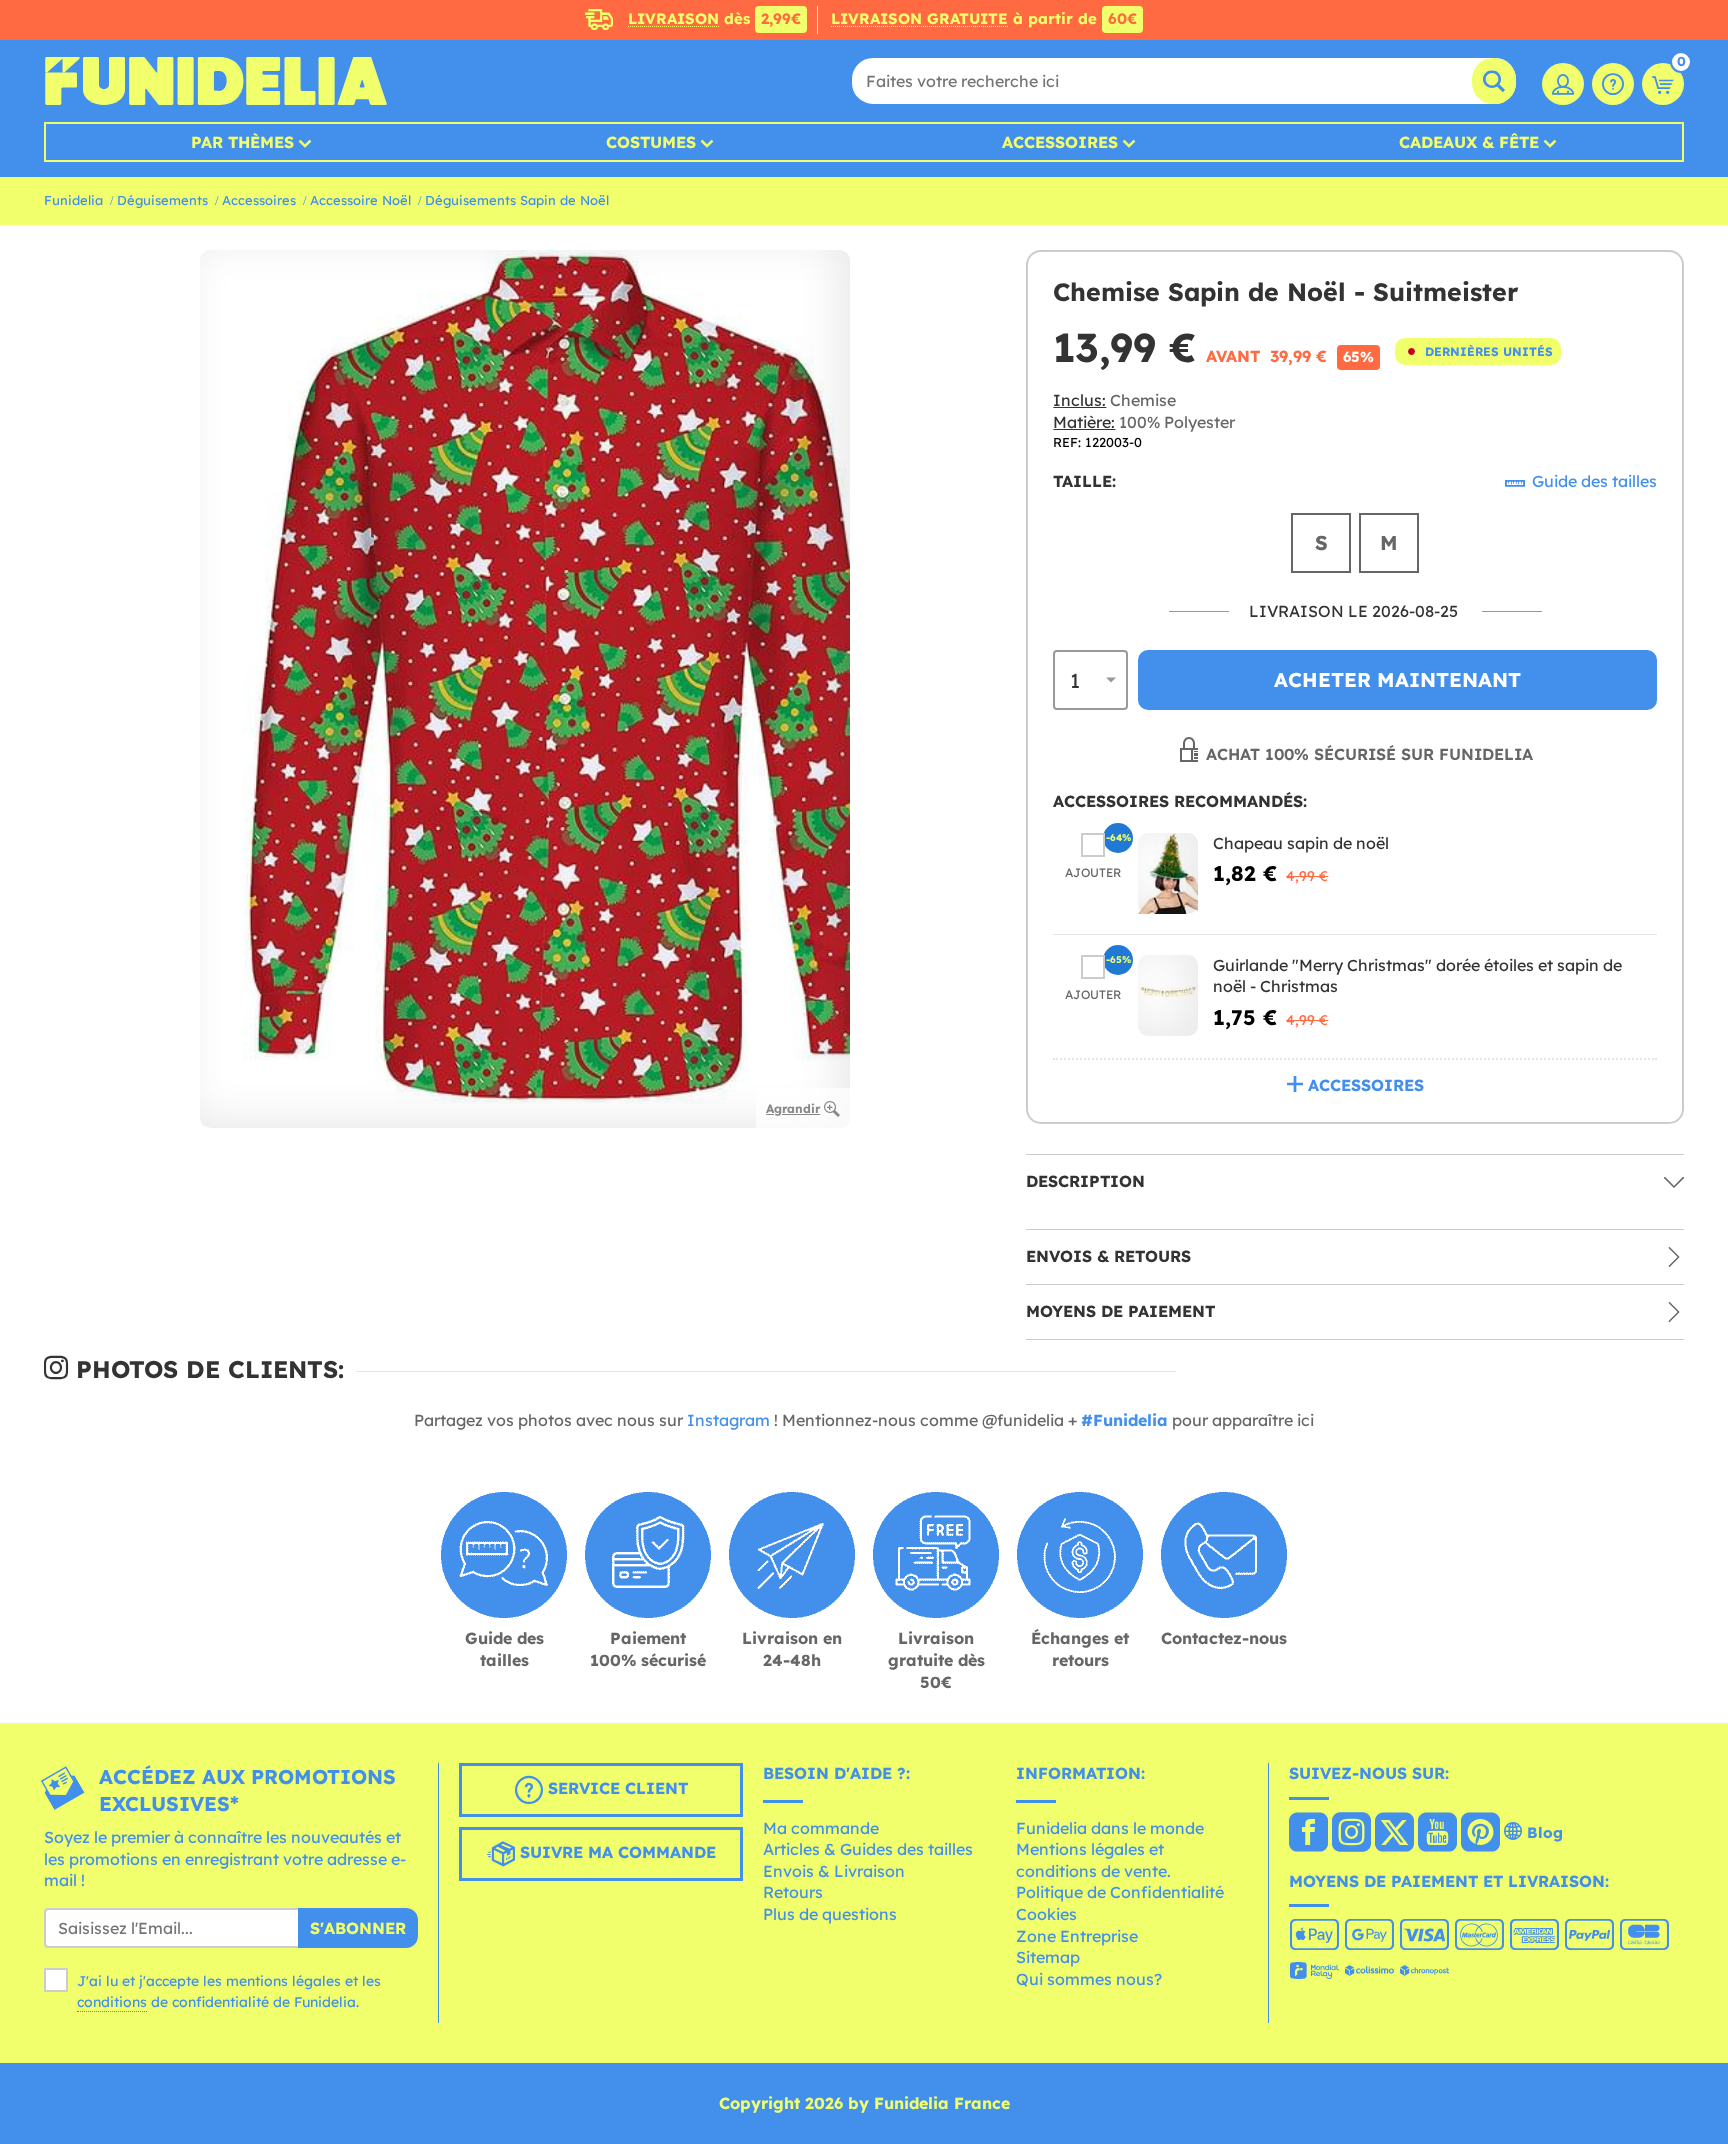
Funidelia (73, 200)
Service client (615, 1788)
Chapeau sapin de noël (1301, 843)
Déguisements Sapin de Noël (517, 200)
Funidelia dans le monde (1110, 1828)
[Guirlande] (1168, 995)
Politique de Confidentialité (1120, 1892)
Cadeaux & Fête (1469, 142)
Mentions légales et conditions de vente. (1093, 1860)
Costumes (651, 142)
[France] (1308, 1834)
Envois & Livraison (834, 1871)
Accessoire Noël (360, 200)
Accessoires (1060, 142)
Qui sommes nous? (1089, 1979)
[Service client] (1613, 84)
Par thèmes (242, 142)
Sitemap (1048, 1957)
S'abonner (358, 1928)
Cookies (1046, 1914)
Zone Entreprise (1077, 1936)
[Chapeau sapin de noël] (1168, 873)
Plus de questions (830, 1914)
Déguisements (162, 200)
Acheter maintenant (1397, 679)
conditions (112, 2002)
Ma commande (821, 1828)
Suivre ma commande (615, 1852)
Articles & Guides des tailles (868, 1849)
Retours (793, 1892)
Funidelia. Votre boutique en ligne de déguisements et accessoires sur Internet (215, 81)
